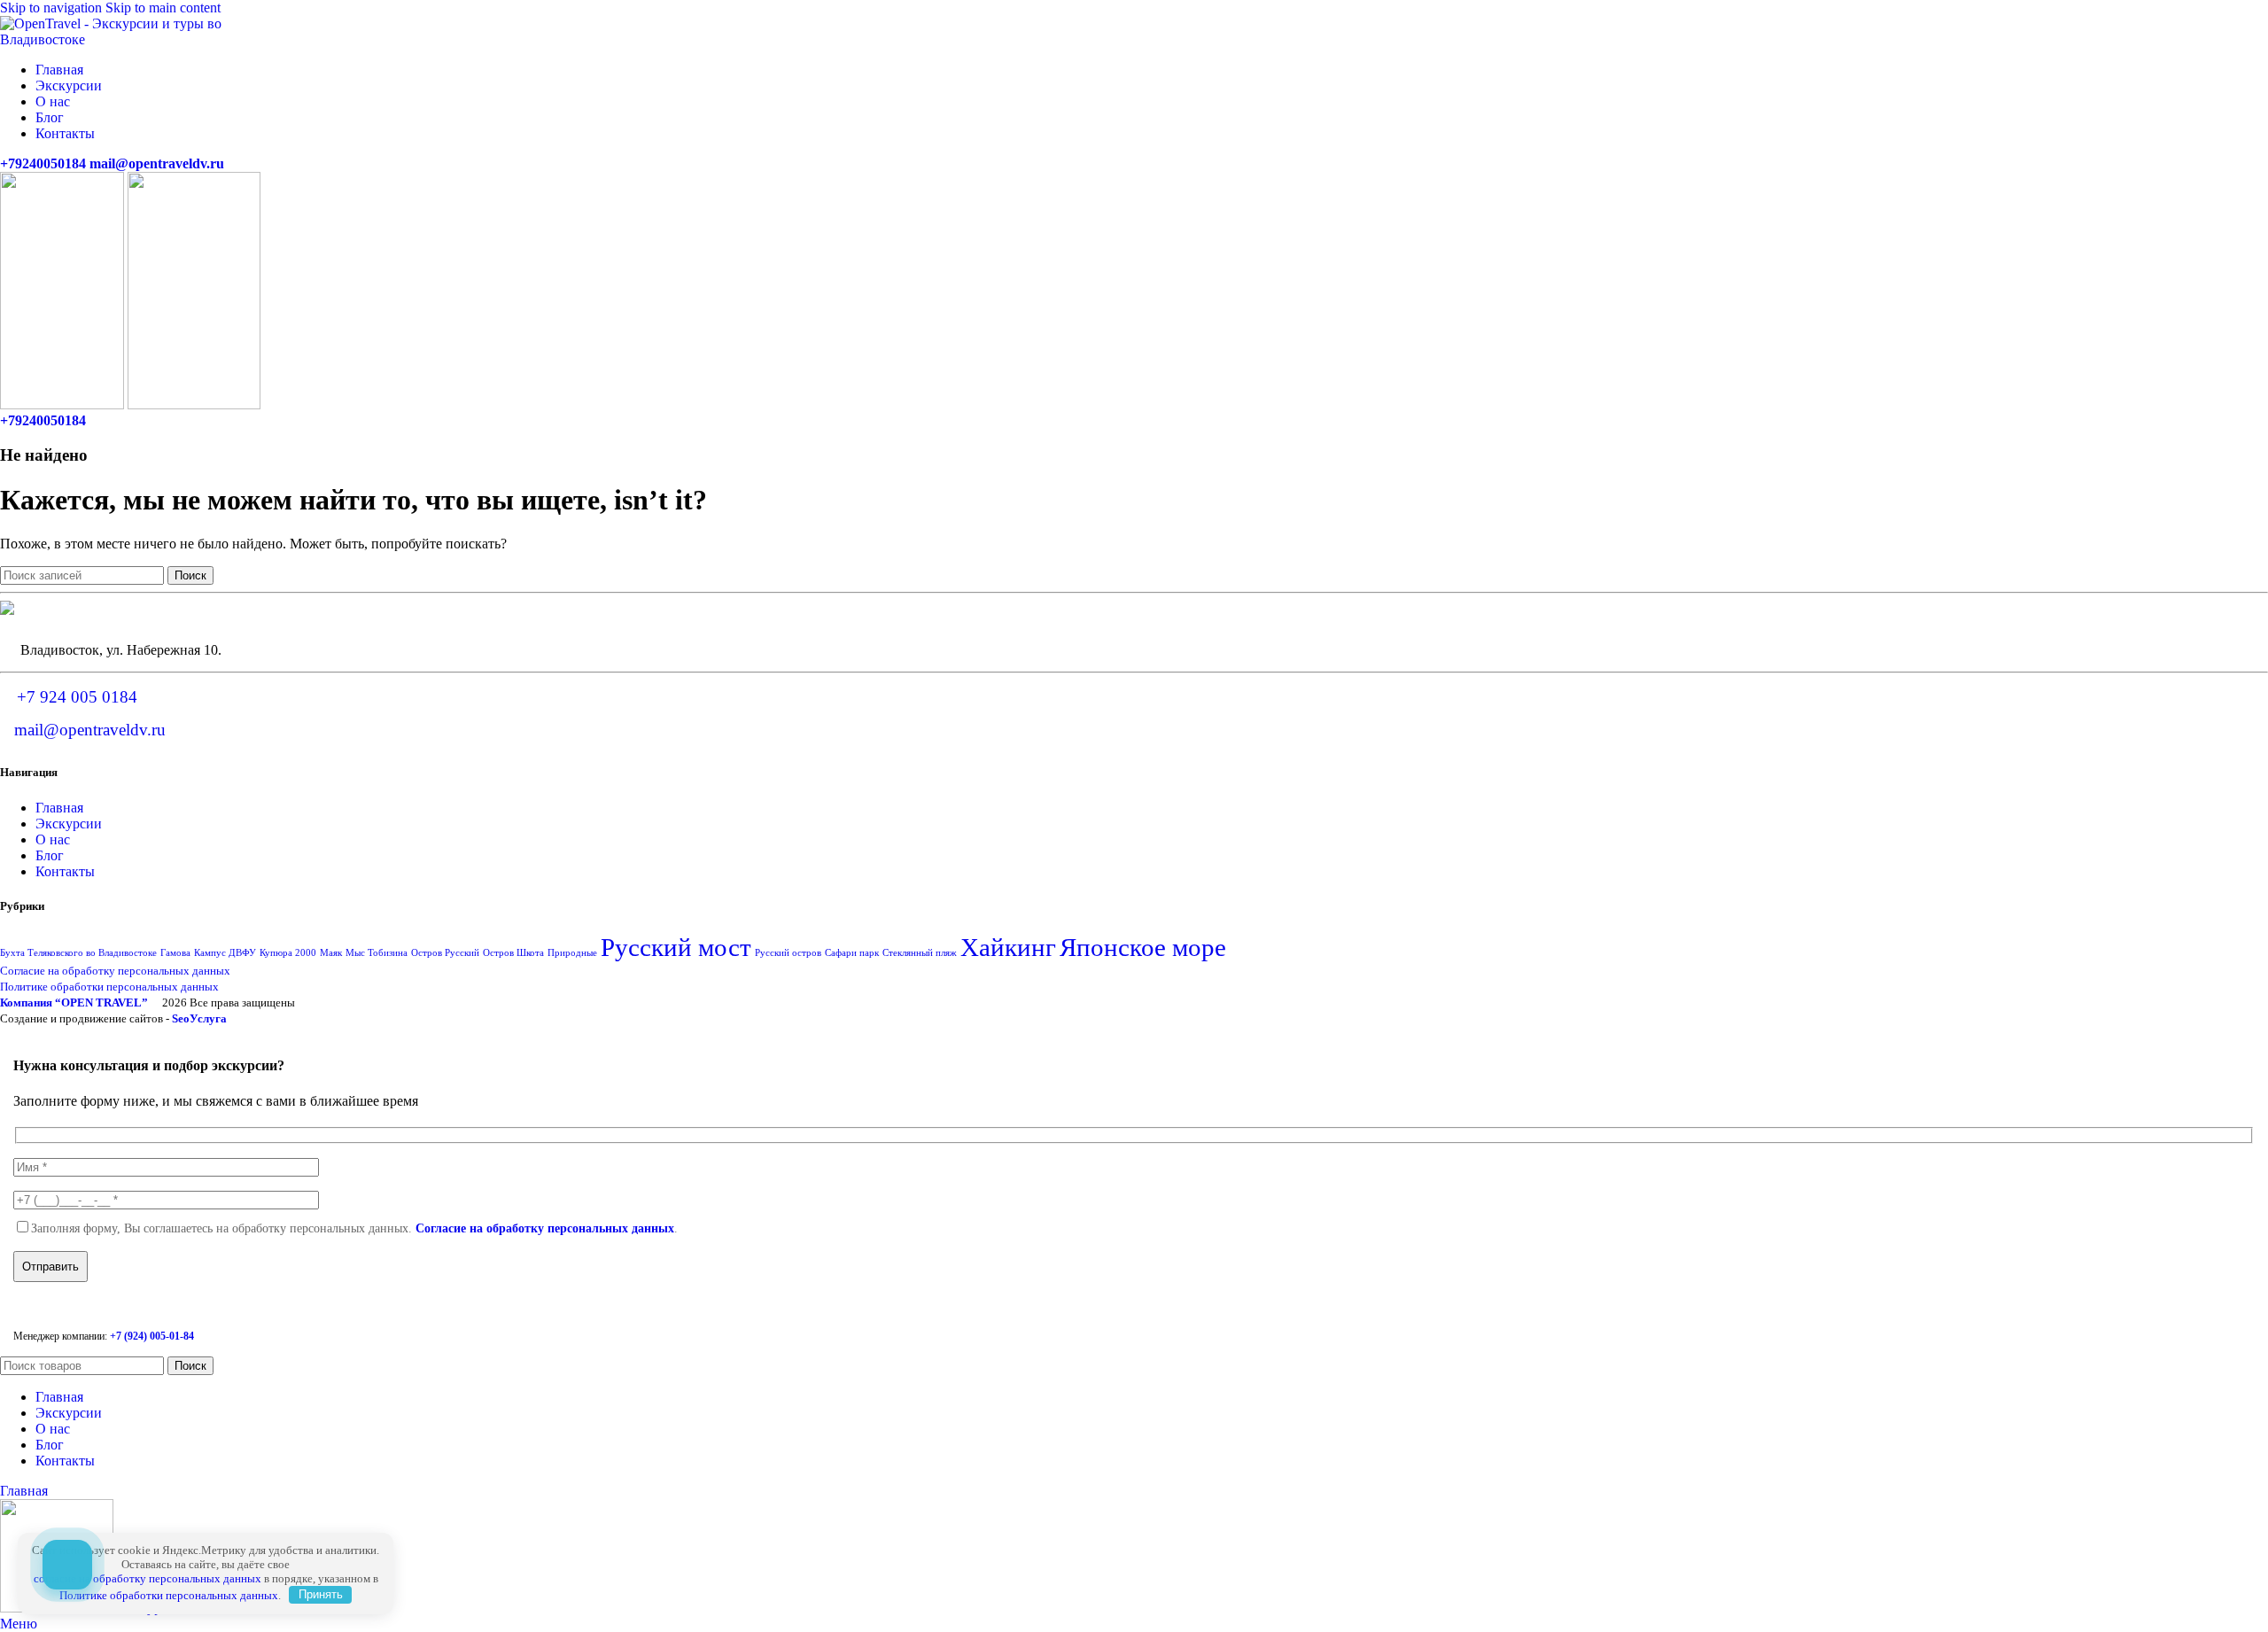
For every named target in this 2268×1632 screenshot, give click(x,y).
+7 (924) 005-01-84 (152, 1336)
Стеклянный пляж (920, 953)
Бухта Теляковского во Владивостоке (78, 953)
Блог (50, 855)
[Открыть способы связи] (67, 1565)
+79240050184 (43, 163)
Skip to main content (163, 8)
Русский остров (788, 953)
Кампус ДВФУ (225, 953)
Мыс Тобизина (377, 953)
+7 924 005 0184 (77, 697)
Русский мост (676, 947)
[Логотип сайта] (116, 39)
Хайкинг (1008, 947)
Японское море (1143, 947)
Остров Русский (445, 953)
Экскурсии (69, 824)
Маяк (331, 953)
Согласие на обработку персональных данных (115, 971)
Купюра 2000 (288, 953)
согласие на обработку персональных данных (148, 1578)
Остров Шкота (513, 953)
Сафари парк (852, 953)
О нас (53, 839)
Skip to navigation (53, 8)
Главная (59, 808)
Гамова (175, 953)
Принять (321, 1594)
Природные (572, 953)
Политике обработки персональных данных (109, 987)
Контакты (65, 871)
